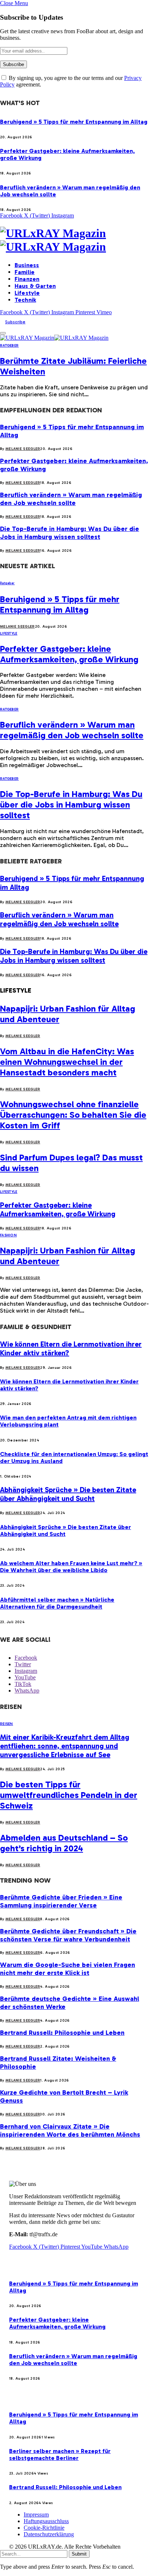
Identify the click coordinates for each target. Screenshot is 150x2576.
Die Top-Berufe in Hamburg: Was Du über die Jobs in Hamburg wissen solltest (70, 533)
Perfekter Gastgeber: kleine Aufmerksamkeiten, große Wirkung (69, 654)
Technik (25, 300)
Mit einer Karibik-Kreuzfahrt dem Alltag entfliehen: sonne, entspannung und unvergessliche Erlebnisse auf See (65, 1746)
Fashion (8, 1235)
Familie (25, 272)
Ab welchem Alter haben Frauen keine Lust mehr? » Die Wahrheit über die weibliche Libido (71, 1567)
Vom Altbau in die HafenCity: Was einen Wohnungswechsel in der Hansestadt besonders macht (67, 1062)
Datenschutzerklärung (49, 2534)
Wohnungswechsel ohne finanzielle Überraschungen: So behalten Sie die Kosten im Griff (73, 1115)
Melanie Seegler (23, 449)
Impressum (36, 2515)
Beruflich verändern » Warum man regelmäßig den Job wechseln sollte (71, 499)
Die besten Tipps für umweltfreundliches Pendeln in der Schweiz (69, 1795)
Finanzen (27, 279)
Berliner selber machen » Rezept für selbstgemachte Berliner (60, 2454)
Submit (79, 2554)
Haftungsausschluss (46, 2521)
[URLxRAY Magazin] (75, 240)
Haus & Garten (35, 286)
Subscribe (15, 322)
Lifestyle (27, 293)
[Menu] (3, 333)
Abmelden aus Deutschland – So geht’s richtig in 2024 (64, 1843)
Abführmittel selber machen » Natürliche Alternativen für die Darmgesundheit (57, 1603)
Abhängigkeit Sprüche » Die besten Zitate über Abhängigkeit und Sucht (68, 1494)
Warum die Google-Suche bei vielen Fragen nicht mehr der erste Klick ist (68, 1969)
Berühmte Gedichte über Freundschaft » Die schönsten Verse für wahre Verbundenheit (68, 1935)
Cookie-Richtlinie (44, 2528)
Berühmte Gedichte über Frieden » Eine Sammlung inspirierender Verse (61, 1901)
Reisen (7, 1724)
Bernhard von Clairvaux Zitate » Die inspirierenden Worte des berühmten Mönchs (70, 2130)
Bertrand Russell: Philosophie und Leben (62, 2033)
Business (27, 265)
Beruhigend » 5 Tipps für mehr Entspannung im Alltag (74, 122)
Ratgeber (9, 346)
